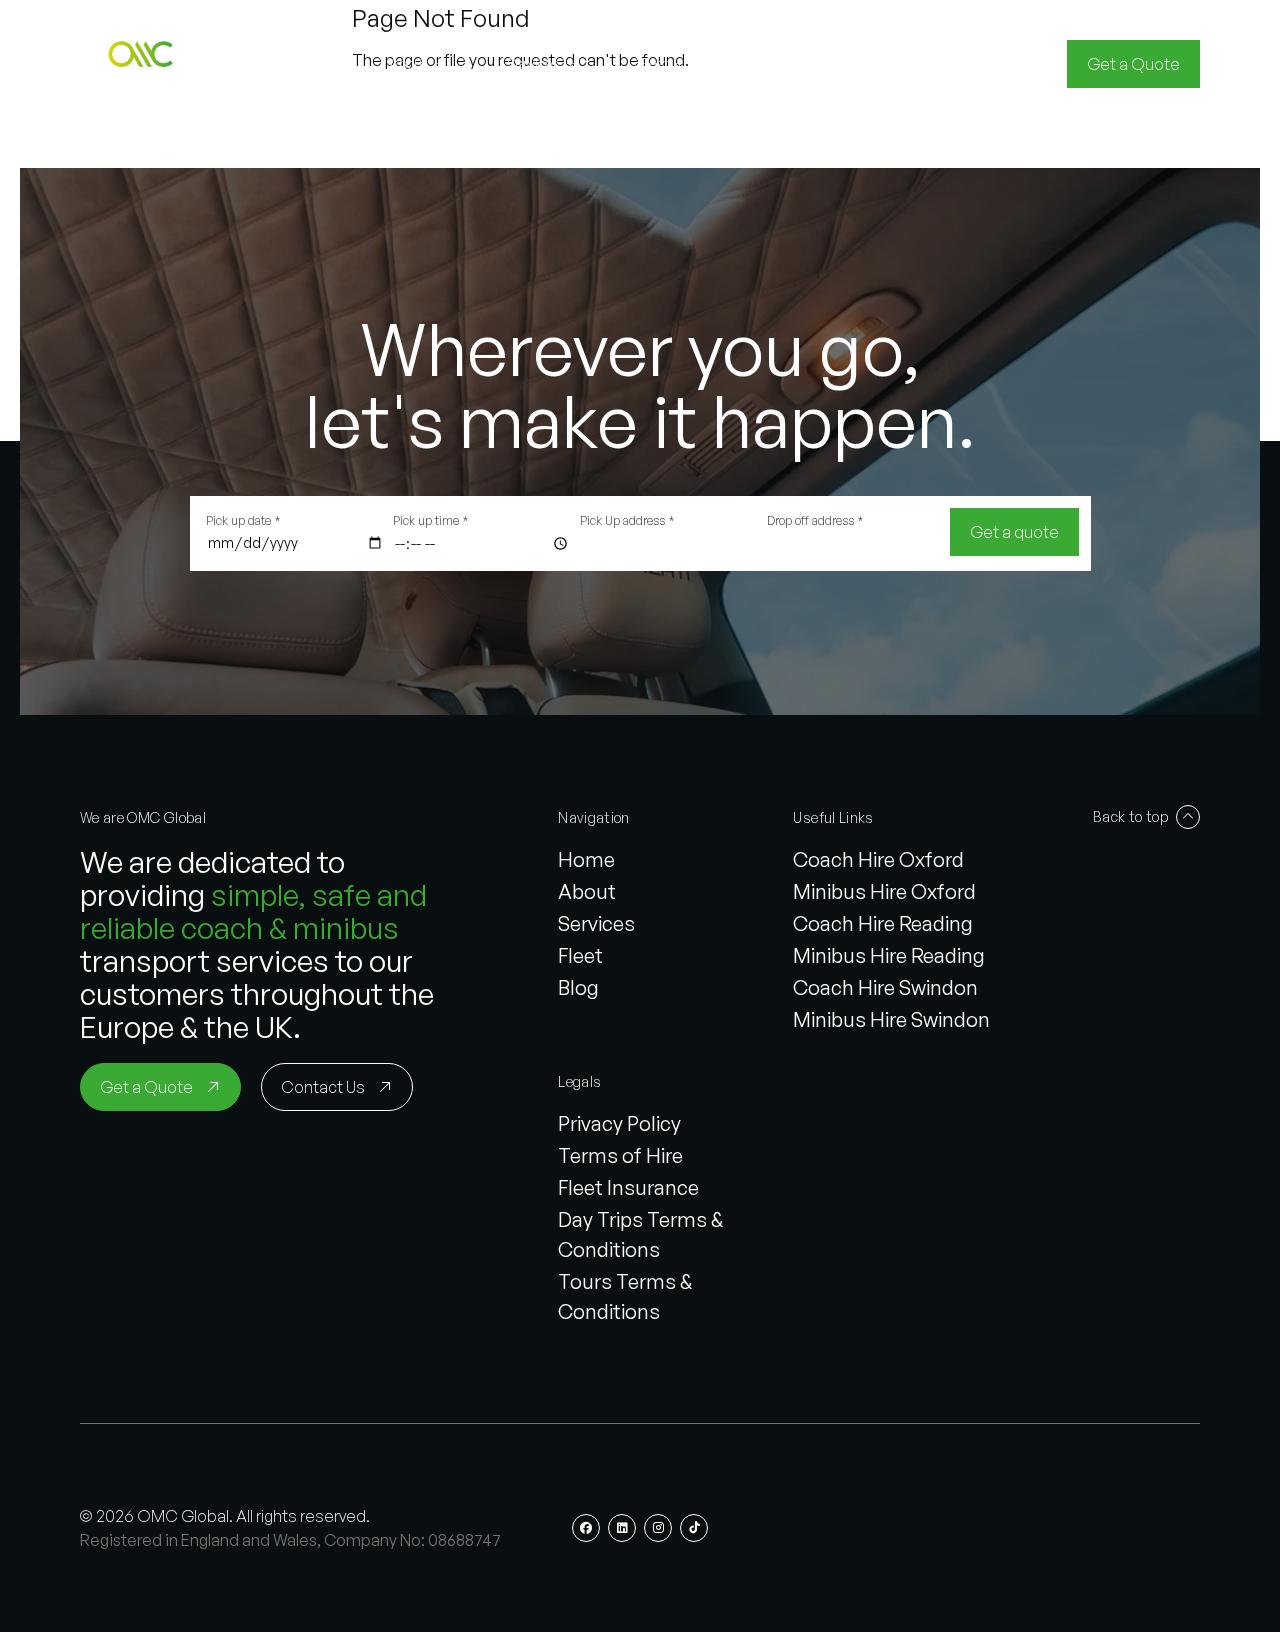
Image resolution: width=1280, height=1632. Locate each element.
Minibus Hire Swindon (891, 1019)
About (587, 891)
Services (596, 923)
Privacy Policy (619, 1123)
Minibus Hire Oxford (884, 891)
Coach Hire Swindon (885, 987)
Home (586, 859)
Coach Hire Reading (883, 923)
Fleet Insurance (628, 1187)
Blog (578, 987)
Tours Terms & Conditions (625, 1296)
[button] (144, 64)
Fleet (580, 955)
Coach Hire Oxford (878, 859)
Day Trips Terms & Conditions (640, 1234)
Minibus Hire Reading (889, 955)
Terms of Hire (620, 1155)
